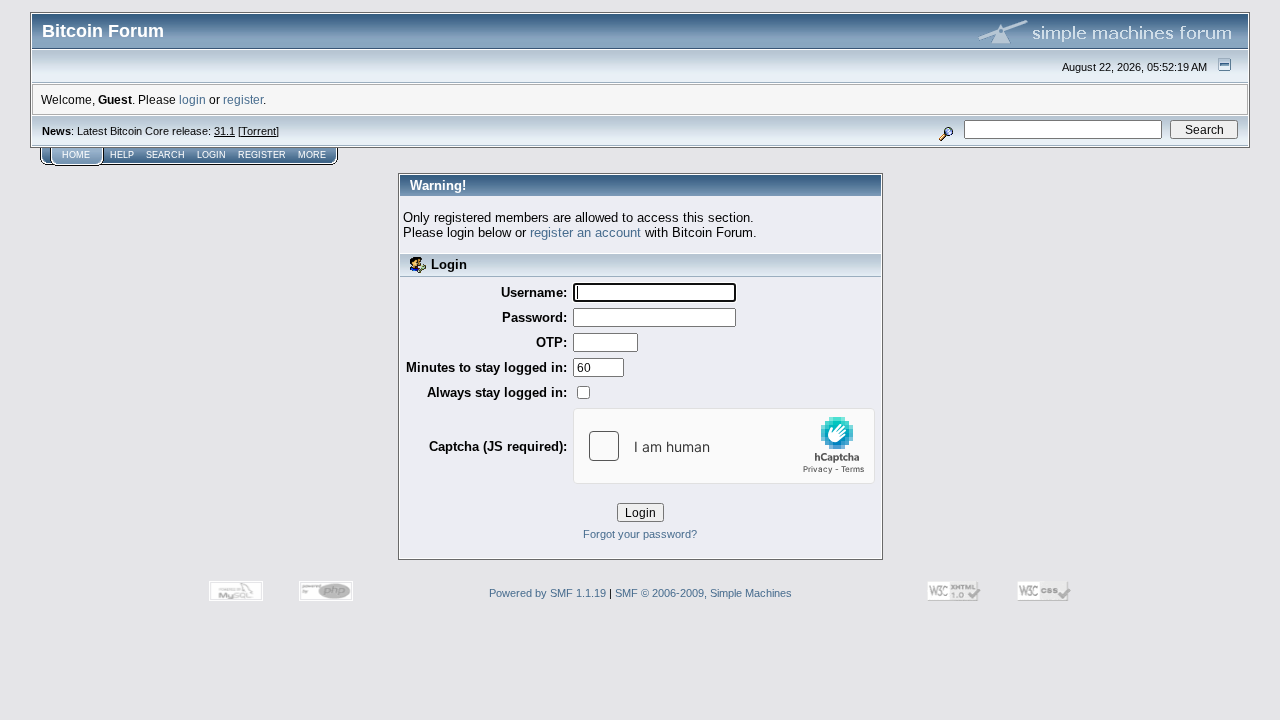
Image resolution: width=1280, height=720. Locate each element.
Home (76, 155)
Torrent (258, 131)
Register (262, 155)
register (243, 99)
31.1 (224, 131)
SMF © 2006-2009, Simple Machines (703, 593)
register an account (585, 232)
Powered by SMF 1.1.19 (547, 593)
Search (165, 155)
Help (122, 155)
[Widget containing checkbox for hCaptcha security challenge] (724, 446)
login (192, 99)
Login (211, 155)
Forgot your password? (640, 534)
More (312, 155)
